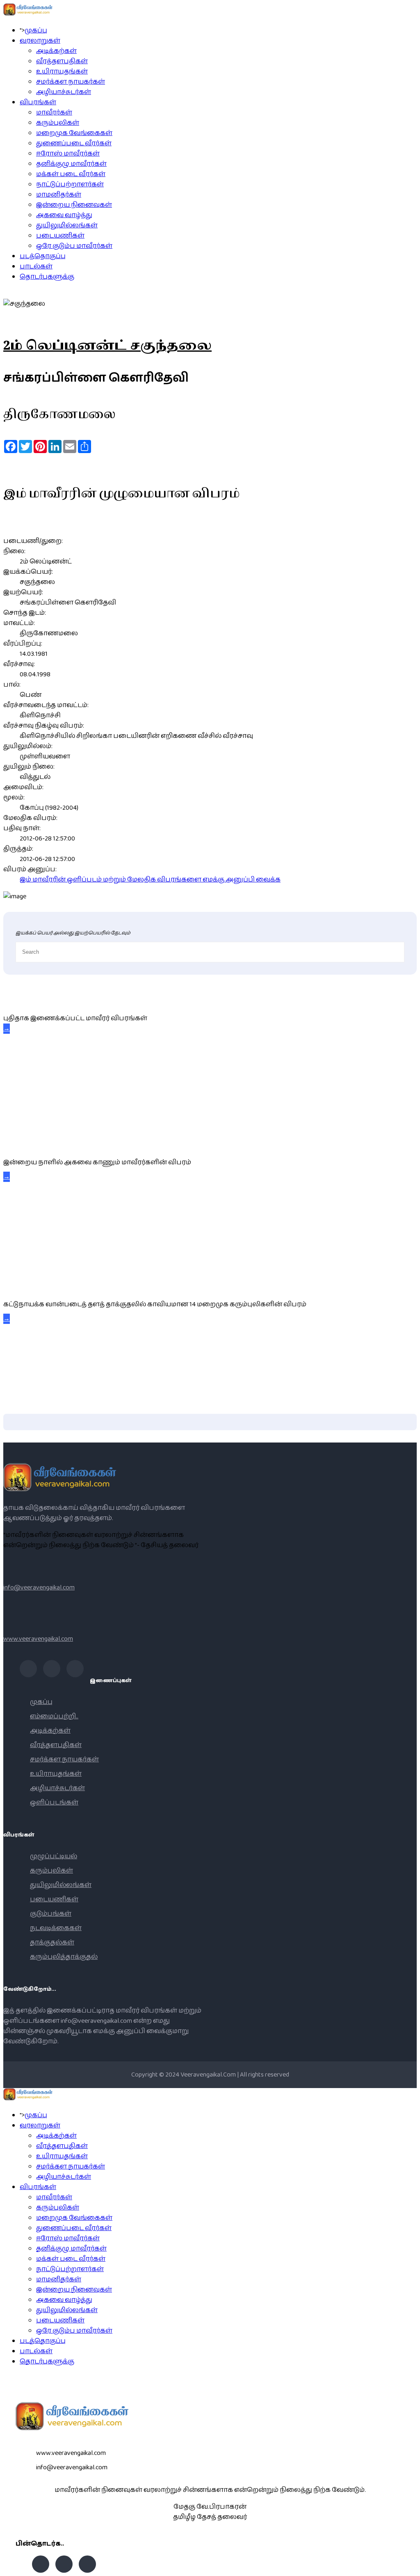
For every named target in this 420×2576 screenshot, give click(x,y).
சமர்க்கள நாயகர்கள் (71, 82)
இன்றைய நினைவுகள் (74, 205)
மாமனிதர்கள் (59, 195)
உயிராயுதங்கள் (62, 72)
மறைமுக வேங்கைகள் (74, 133)
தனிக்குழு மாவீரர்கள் (71, 164)
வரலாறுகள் (40, 41)
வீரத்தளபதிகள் (62, 61)
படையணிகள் (60, 236)
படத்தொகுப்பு (43, 256)
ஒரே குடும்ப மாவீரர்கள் (74, 246)
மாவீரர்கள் (54, 113)
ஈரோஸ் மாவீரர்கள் (68, 154)
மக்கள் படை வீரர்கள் (71, 174)
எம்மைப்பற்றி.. (54, 1716)
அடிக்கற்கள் (56, 51)
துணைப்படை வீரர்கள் (74, 143)
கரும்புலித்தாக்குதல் (64, 1957)
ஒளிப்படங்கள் (54, 1803)
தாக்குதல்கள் (52, 1943)
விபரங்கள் (38, 102)
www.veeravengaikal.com (38, 1639)
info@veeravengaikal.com (39, 1588)
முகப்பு (36, 31)
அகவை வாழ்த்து (64, 215)
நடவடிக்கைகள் (56, 1928)
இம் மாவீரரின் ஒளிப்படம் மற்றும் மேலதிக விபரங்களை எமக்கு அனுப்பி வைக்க (150, 880)
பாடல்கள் (36, 267)
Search (410, 2566)
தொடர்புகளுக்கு (47, 277)
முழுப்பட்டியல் (54, 1856)
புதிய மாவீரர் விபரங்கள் (38, 1000)
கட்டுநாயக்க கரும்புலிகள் (47, 1286)
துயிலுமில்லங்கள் (67, 226)
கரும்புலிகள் (58, 123)
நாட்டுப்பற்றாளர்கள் (70, 184)
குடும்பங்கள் (51, 1914)
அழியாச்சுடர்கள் (64, 92)
